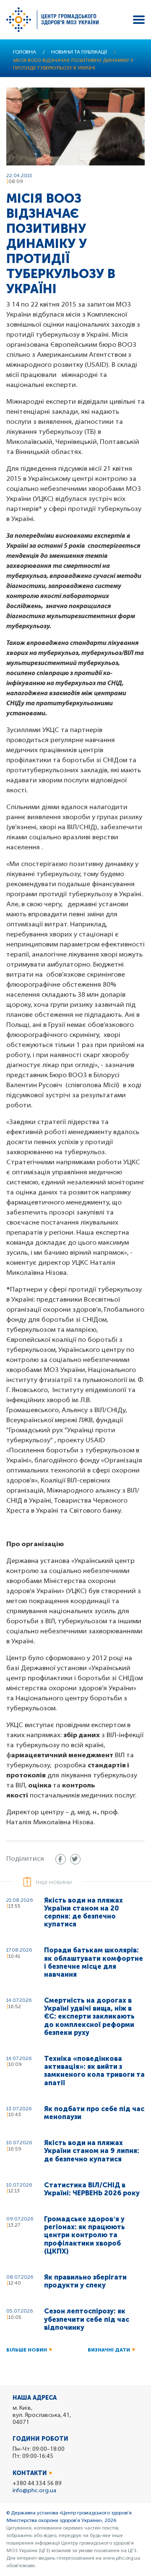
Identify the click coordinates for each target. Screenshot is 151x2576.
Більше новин (27, 2350)
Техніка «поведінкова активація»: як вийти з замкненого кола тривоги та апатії (94, 2071)
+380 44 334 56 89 (37, 2484)
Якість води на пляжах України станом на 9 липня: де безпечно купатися (92, 2151)
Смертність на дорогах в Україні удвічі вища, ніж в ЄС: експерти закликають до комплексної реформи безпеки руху (89, 2016)
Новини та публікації (79, 52)
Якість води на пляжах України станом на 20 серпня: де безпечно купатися (83, 1912)
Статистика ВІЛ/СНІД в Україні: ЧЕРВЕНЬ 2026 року (92, 2189)
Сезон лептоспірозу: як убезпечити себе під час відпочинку (87, 2319)
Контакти (30, 2473)
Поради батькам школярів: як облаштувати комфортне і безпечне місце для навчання (94, 1962)
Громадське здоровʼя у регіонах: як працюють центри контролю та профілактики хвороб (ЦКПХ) (85, 2235)
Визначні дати (109, 2350)
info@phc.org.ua (34, 2491)
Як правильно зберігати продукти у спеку (85, 2281)
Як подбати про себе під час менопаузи (94, 2113)
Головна (25, 52)
